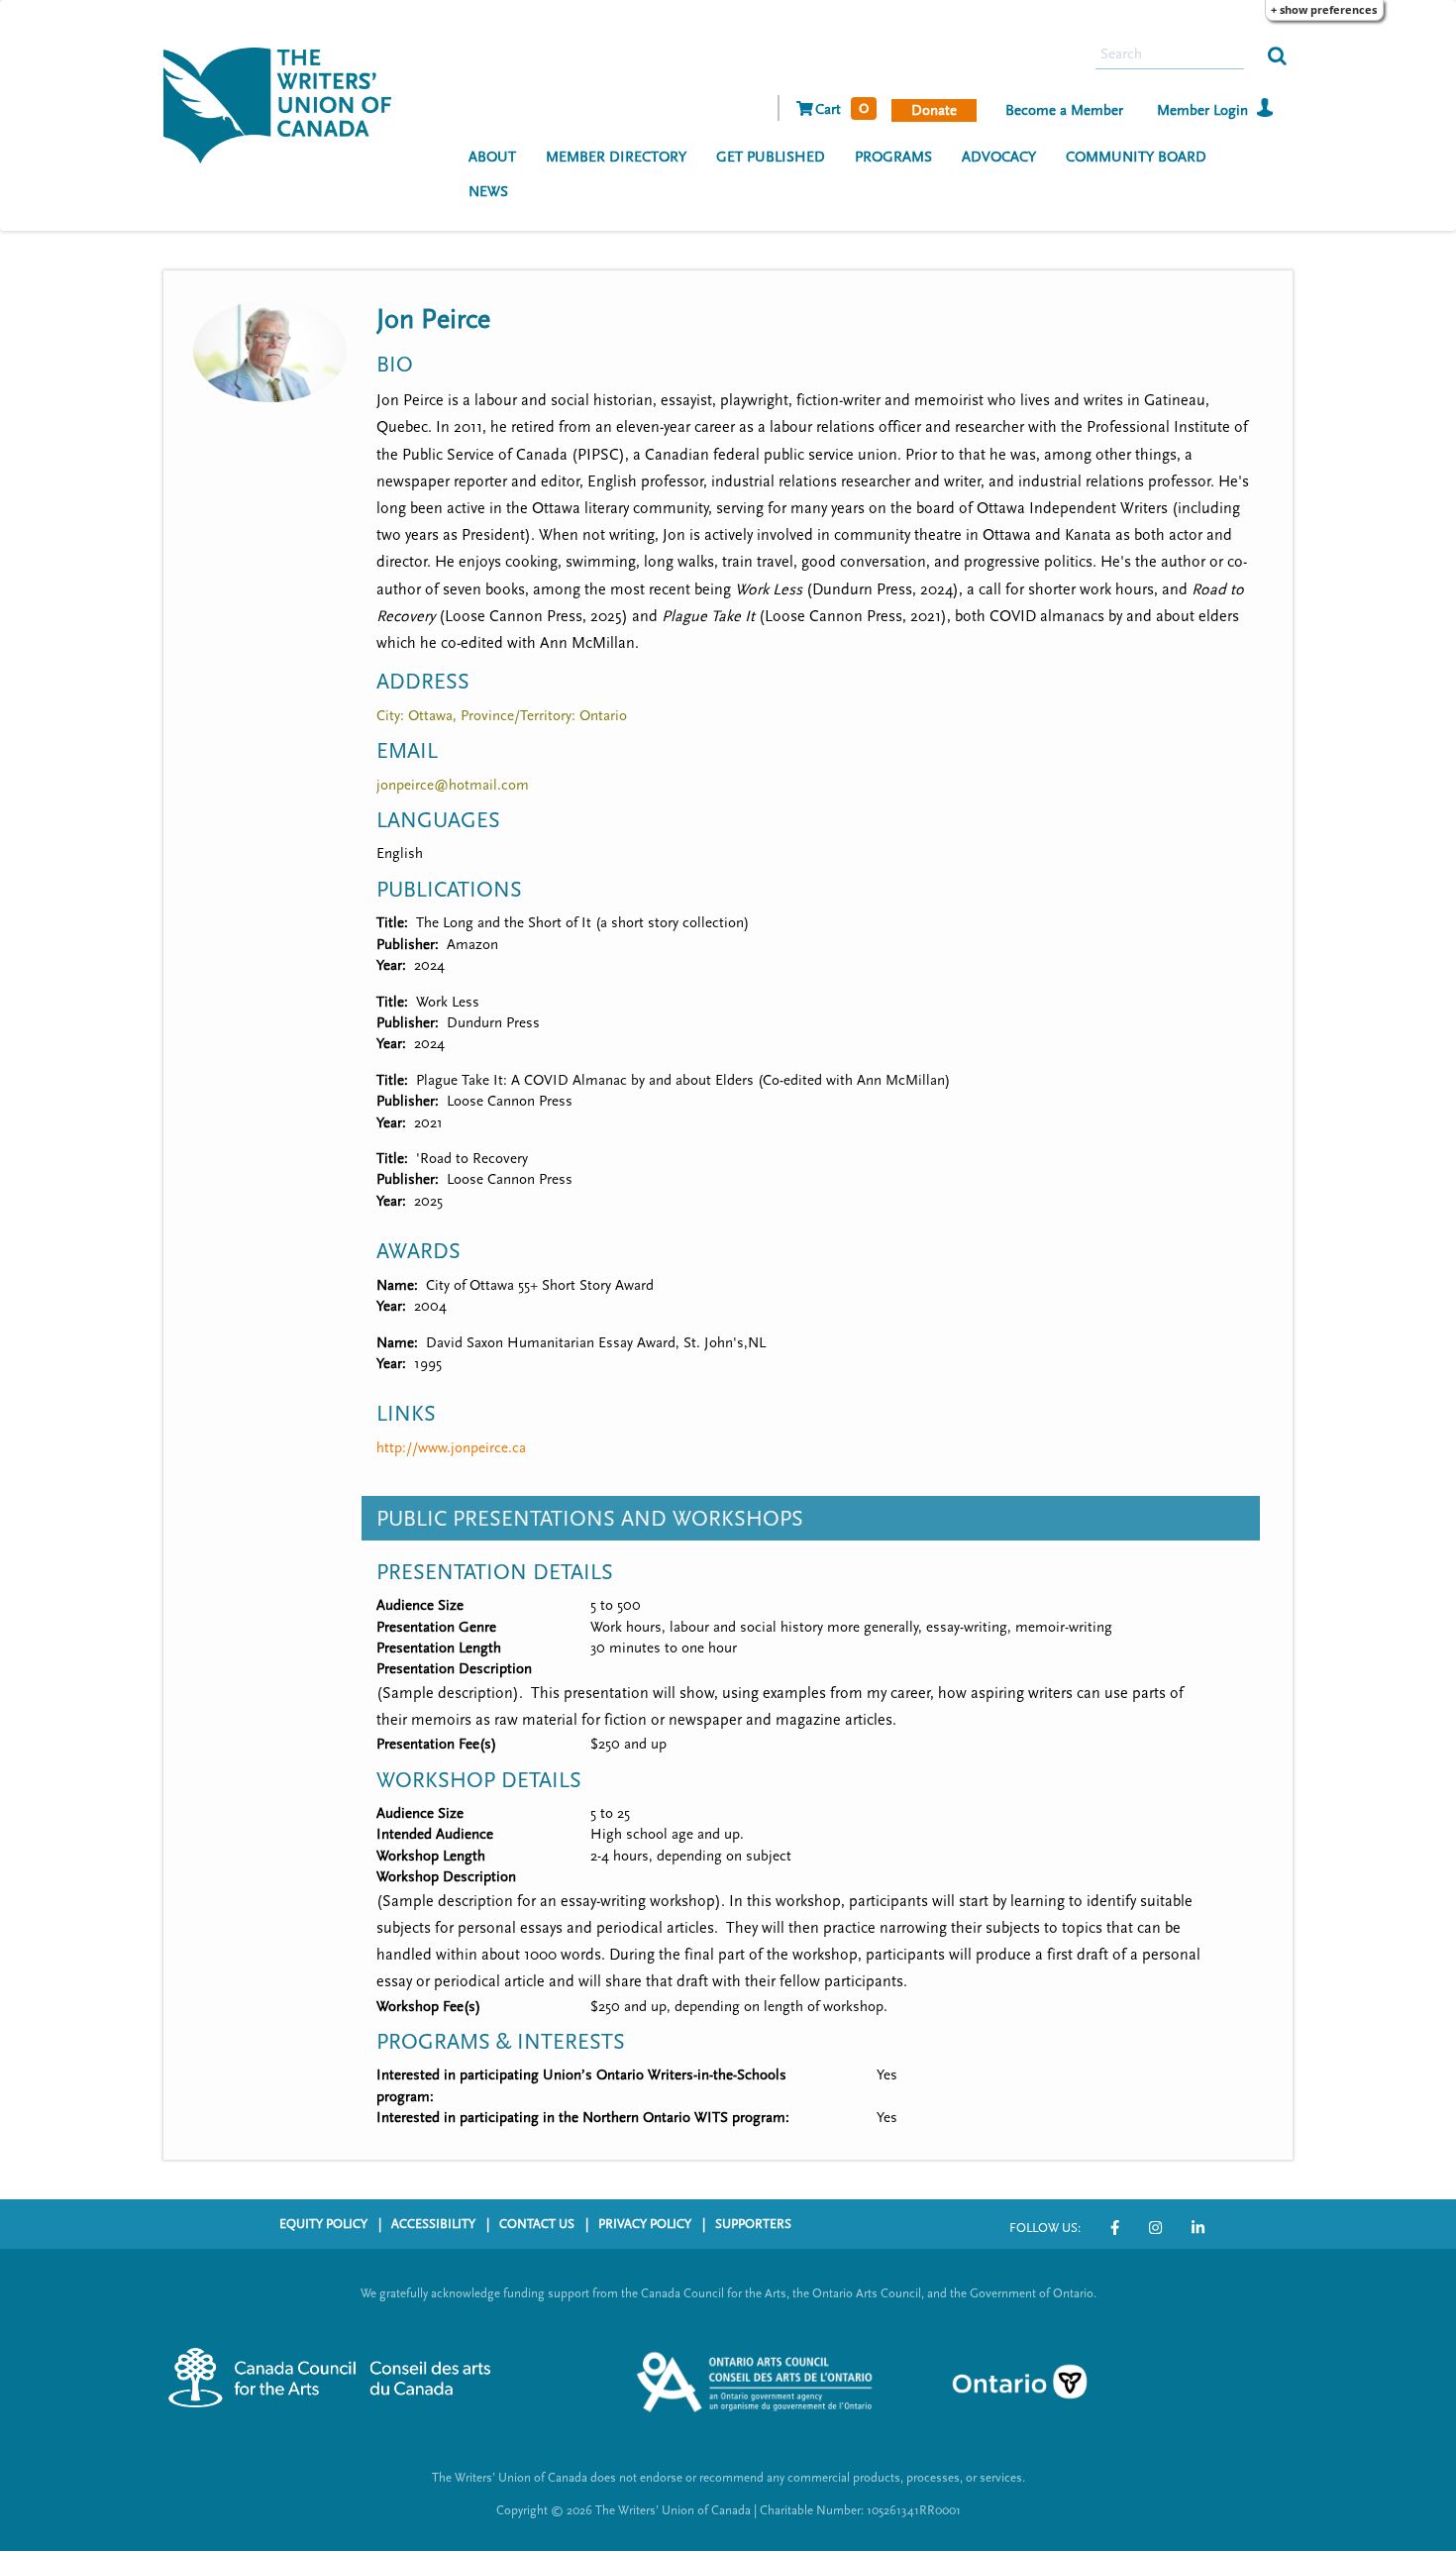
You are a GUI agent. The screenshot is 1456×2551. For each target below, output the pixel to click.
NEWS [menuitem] (488, 192)
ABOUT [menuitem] (492, 157)
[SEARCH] (1277, 54)
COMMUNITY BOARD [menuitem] (1136, 157)
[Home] (285, 103)
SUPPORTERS (753, 2224)
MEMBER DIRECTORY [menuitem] (616, 157)
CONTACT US (537, 2224)
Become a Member (1064, 110)
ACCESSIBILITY (433, 2224)
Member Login (1202, 110)
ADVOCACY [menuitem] (999, 157)
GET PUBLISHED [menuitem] (771, 157)
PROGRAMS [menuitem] (893, 157)
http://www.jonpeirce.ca (451, 1448)
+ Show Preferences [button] (1324, 9)
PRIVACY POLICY (645, 2224)
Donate (934, 110)
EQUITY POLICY (323, 2224)
